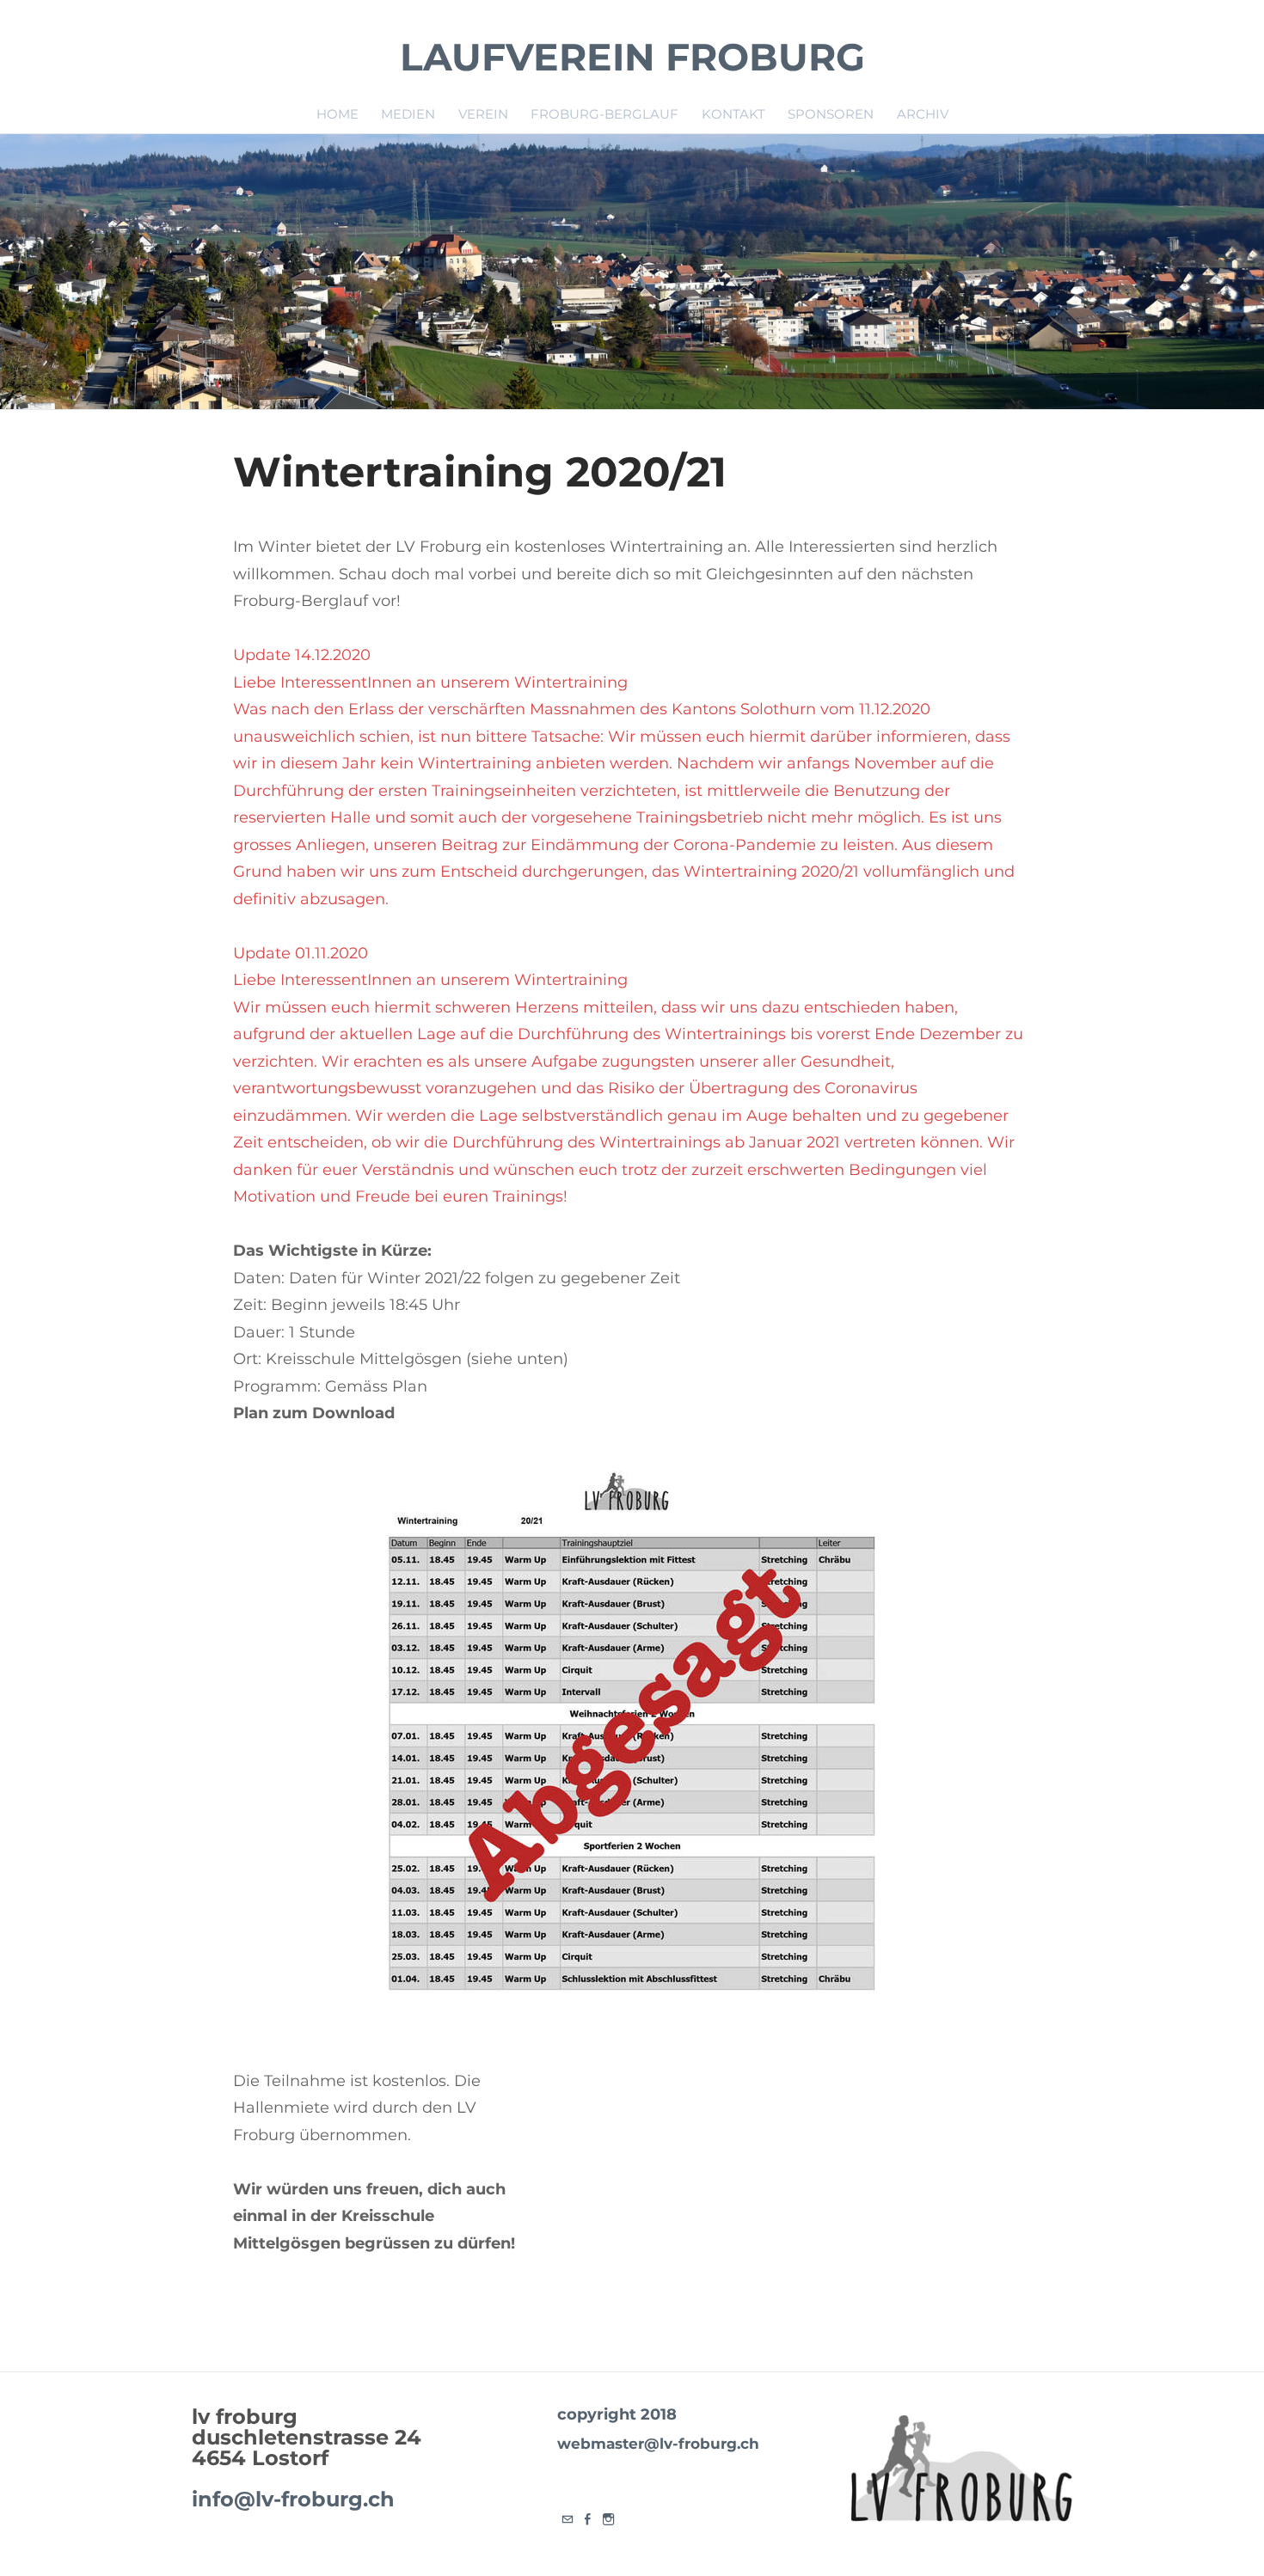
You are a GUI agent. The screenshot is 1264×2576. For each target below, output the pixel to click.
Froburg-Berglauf (604, 114)
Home (337, 114)
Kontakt (733, 114)
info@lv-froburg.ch (293, 2499)
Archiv (923, 114)
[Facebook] (588, 2520)
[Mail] (568, 2520)
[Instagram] (609, 2520)
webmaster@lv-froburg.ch (658, 2444)
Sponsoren (831, 114)
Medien (408, 114)
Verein (483, 114)
